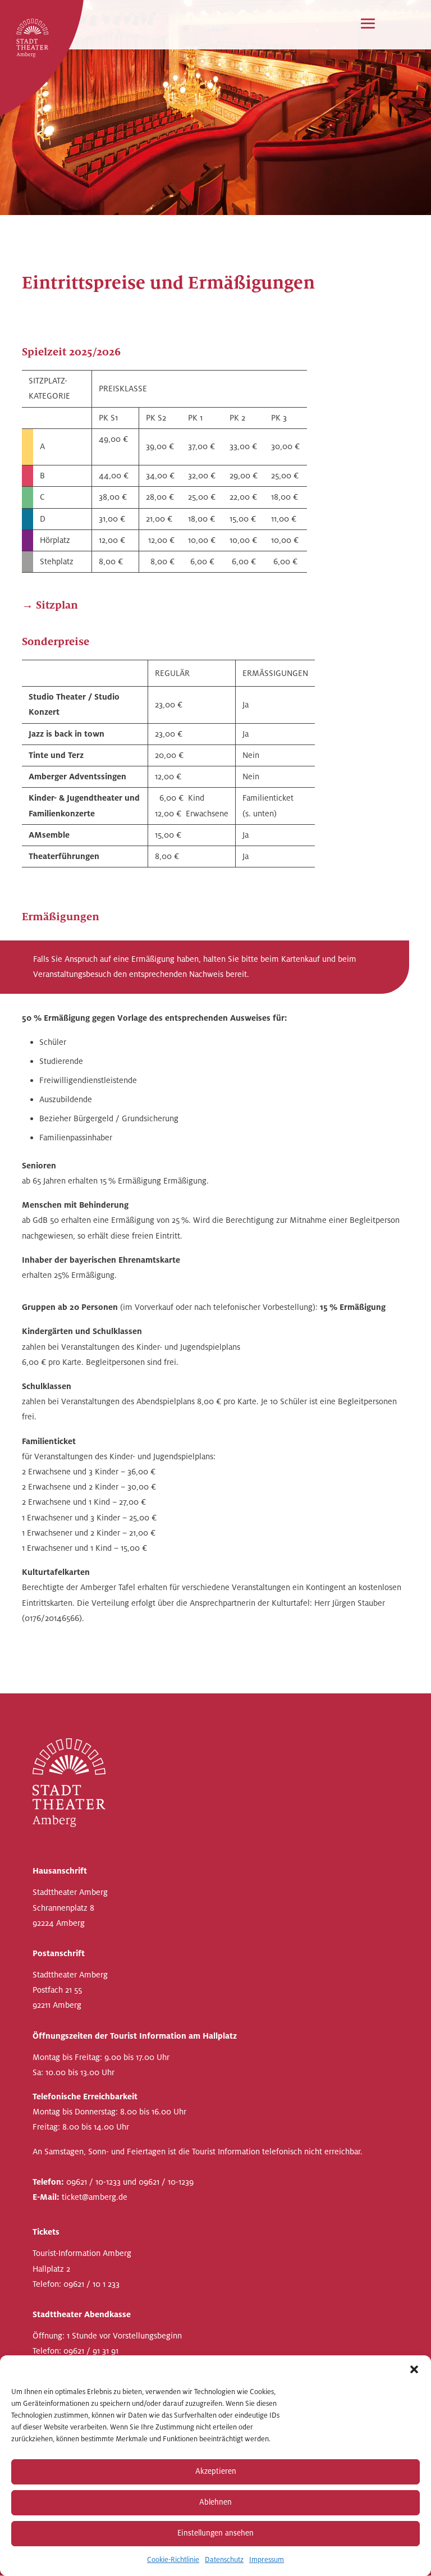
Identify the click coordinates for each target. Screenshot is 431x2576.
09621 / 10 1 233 (91, 2284)
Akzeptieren (216, 2471)
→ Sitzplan (50, 605)
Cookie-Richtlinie (173, 2560)
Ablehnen (215, 2502)
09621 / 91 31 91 (91, 2351)
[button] (414, 2369)
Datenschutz (224, 2560)
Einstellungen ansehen (215, 2533)
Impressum (267, 2560)
